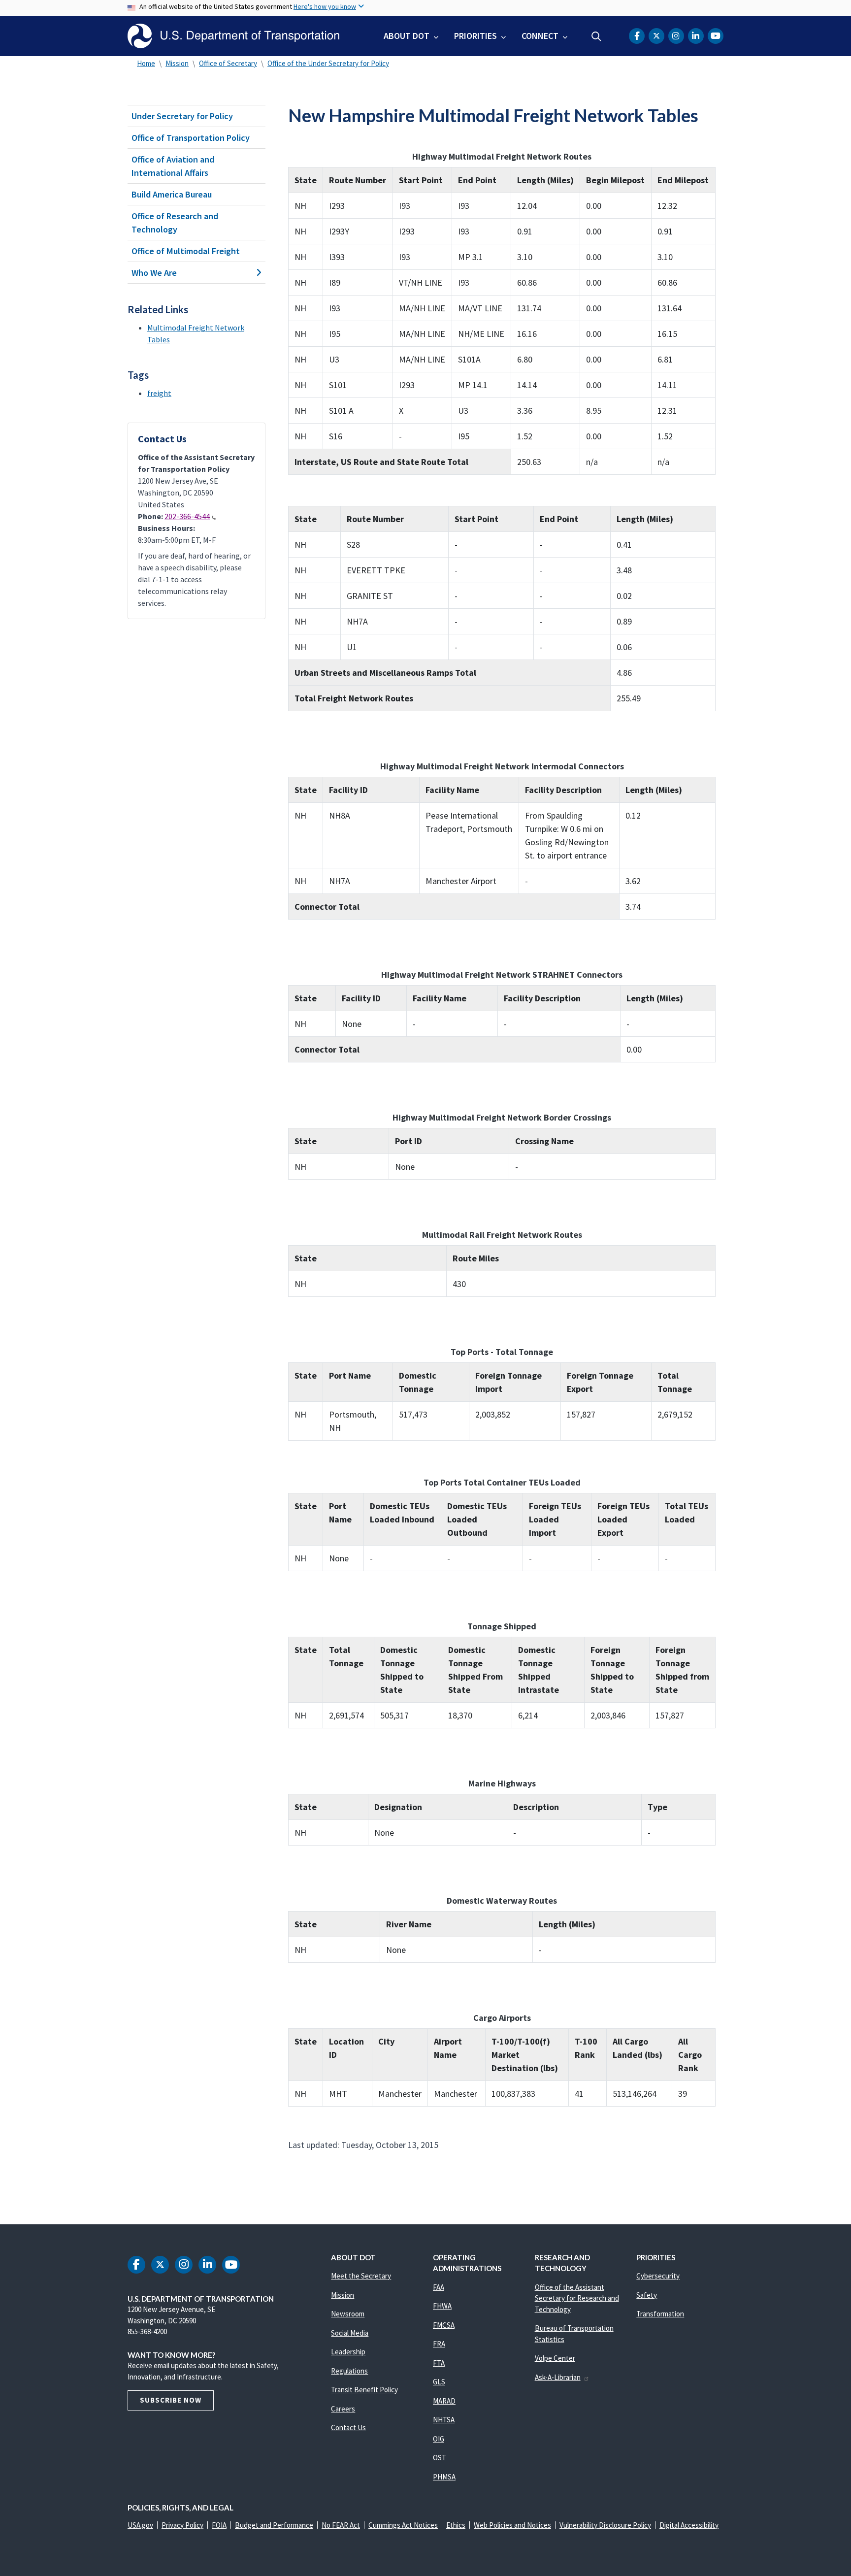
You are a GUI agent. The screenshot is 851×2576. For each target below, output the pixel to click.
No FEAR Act (341, 2525)
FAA (439, 2287)
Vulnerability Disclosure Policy (605, 2525)
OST (440, 2458)
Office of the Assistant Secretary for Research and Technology (577, 2298)
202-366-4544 (187, 516)
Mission (177, 63)
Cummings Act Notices (403, 2525)
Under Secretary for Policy (182, 116)
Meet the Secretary (361, 2276)
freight (159, 393)
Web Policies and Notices (512, 2525)
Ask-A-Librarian (558, 2377)
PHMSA (444, 2477)
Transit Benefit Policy (364, 2390)
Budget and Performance (274, 2525)
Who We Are (154, 273)
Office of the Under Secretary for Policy (328, 63)
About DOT (407, 36)
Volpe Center (555, 2358)
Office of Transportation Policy (191, 138)
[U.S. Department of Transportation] (233, 36)
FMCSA (444, 2325)
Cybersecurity (658, 2276)
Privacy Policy (182, 2525)
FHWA (442, 2306)
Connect (540, 36)
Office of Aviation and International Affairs (173, 166)
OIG (439, 2439)
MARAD (444, 2401)
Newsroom (348, 2314)
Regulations (349, 2371)
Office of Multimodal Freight (186, 251)
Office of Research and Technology (175, 223)
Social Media (350, 2333)
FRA (439, 2344)
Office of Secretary (228, 63)
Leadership (348, 2352)
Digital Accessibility (689, 2525)
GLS (439, 2382)
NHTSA (444, 2420)
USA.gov (140, 2525)
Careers (343, 2409)
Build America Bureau (172, 194)
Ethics (456, 2525)
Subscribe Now (171, 2400)
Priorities (475, 36)
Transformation (660, 2314)
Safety (647, 2295)
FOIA (219, 2525)
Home (146, 63)
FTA (439, 2363)
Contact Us (348, 2427)
